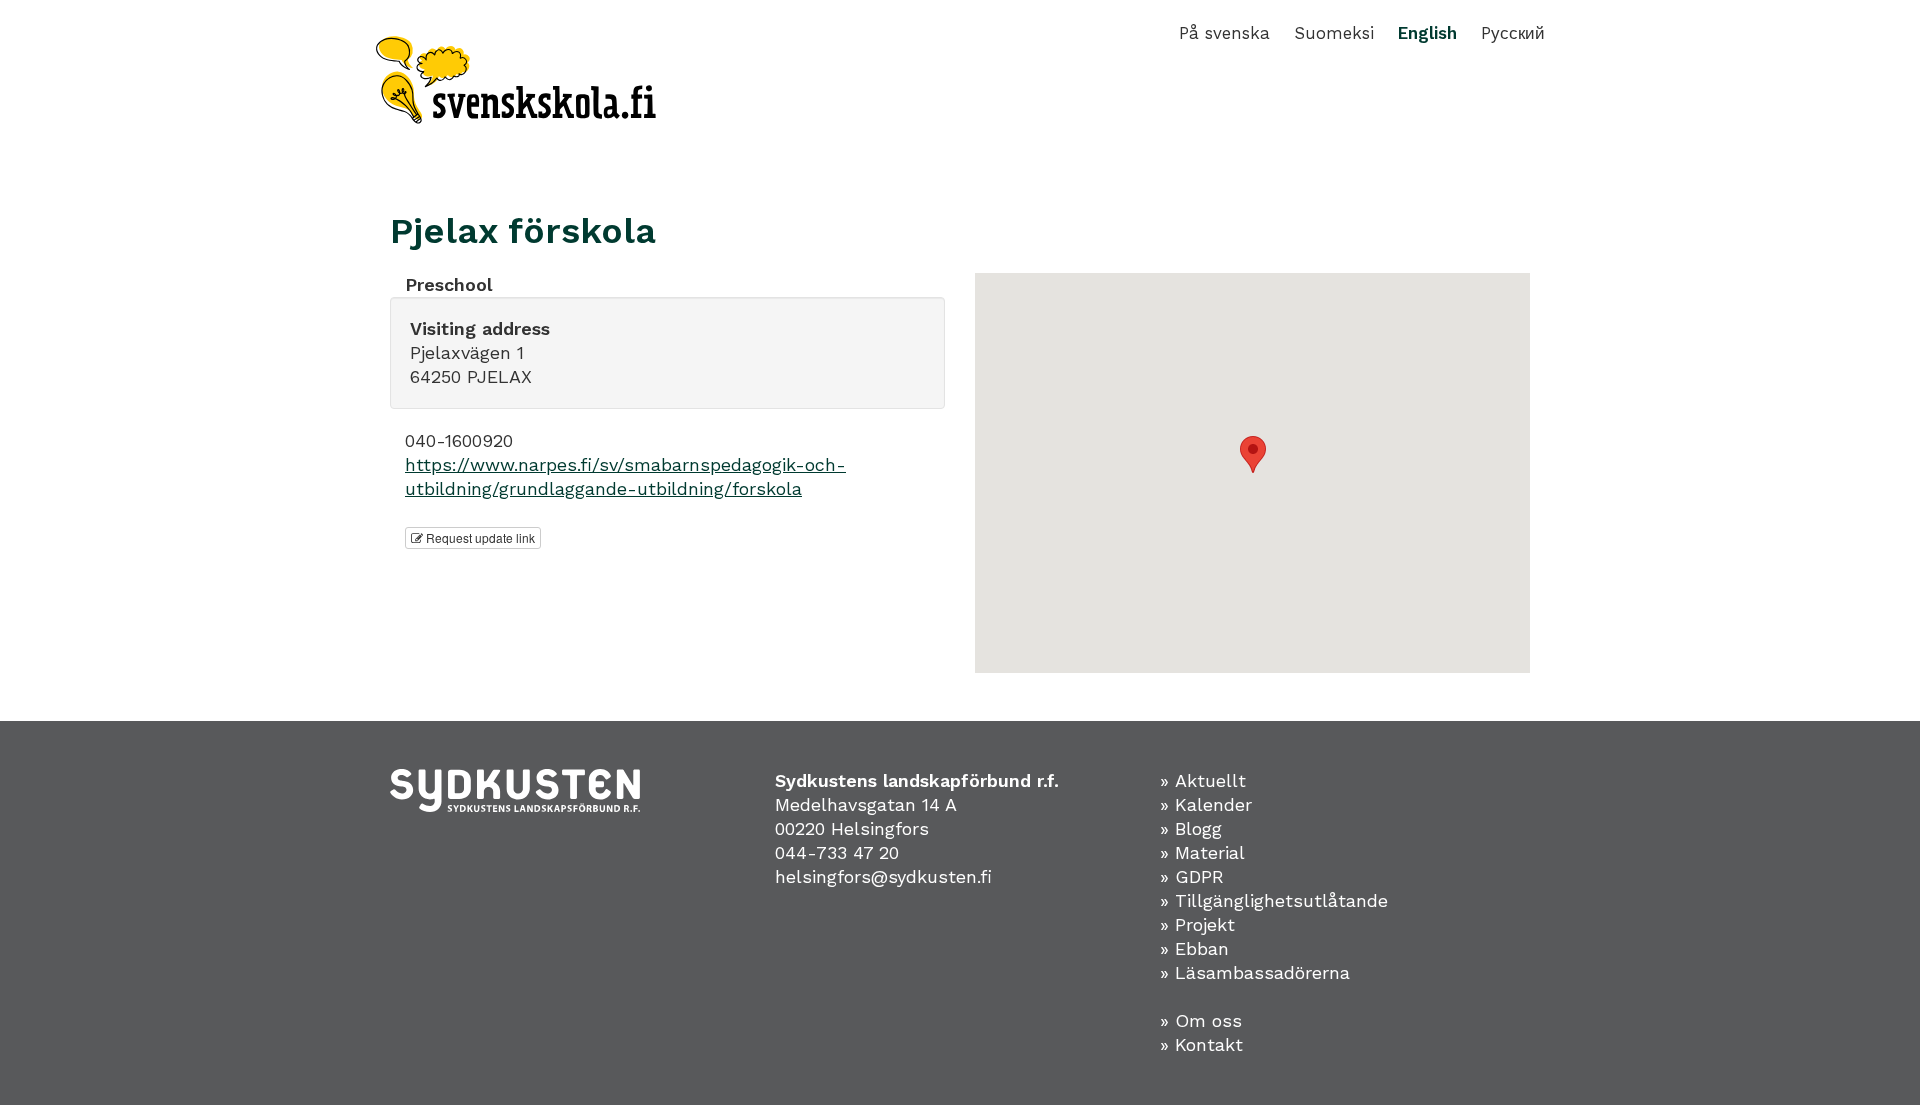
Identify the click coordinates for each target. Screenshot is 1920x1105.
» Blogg (1191, 828)
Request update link (479, 537)
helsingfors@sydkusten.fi (883, 876)
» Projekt (1197, 924)
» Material (1202, 852)
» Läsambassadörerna (1255, 972)
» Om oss (1201, 1020)
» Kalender (1206, 804)
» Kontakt (1201, 1044)
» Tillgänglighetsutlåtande (1274, 900)
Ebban (1202, 948)
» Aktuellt (1203, 780)
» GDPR (1192, 876)
